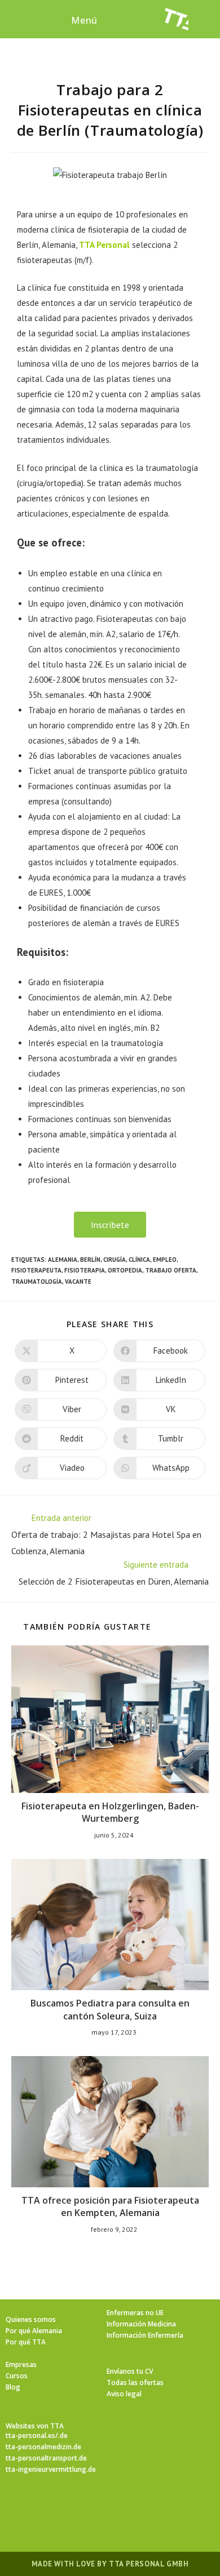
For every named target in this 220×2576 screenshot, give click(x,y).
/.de (61, 2435)
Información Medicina (141, 2324)
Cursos (17, 2376)
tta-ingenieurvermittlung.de (51, 2469)
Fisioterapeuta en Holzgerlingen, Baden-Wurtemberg (110, 1812)
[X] (42, 2507)
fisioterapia (85, 1270)
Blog (13, 2387)
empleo (165, 1260)
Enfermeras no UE (135, 2313)
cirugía (115, 1260)
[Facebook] (69, 2507)
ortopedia (125, 1270)
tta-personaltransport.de (46, 2458)
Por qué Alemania (34, 2331)
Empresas (21, 2364)
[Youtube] (178, 2507)
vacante (78, 1282)
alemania (63, 1260)
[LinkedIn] (124, 2507)
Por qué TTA (26, 2342)
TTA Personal (104, 245)
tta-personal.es (30, 2435)
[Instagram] (96, 2507)
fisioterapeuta (36, 1270)
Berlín (90, 1260)
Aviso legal (124, 2394)
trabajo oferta (171, 1270)
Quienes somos (31, 2319)
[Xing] (151, 2507)
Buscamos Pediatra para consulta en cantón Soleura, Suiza (110, 2009)
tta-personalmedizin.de (43, 2447)
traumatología (37, 1282)
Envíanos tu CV (130, 2371)
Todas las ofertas (135, 2383)
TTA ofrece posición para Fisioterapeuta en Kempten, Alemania (110, 2206)
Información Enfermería (145, 2335)
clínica (139, 1260)
